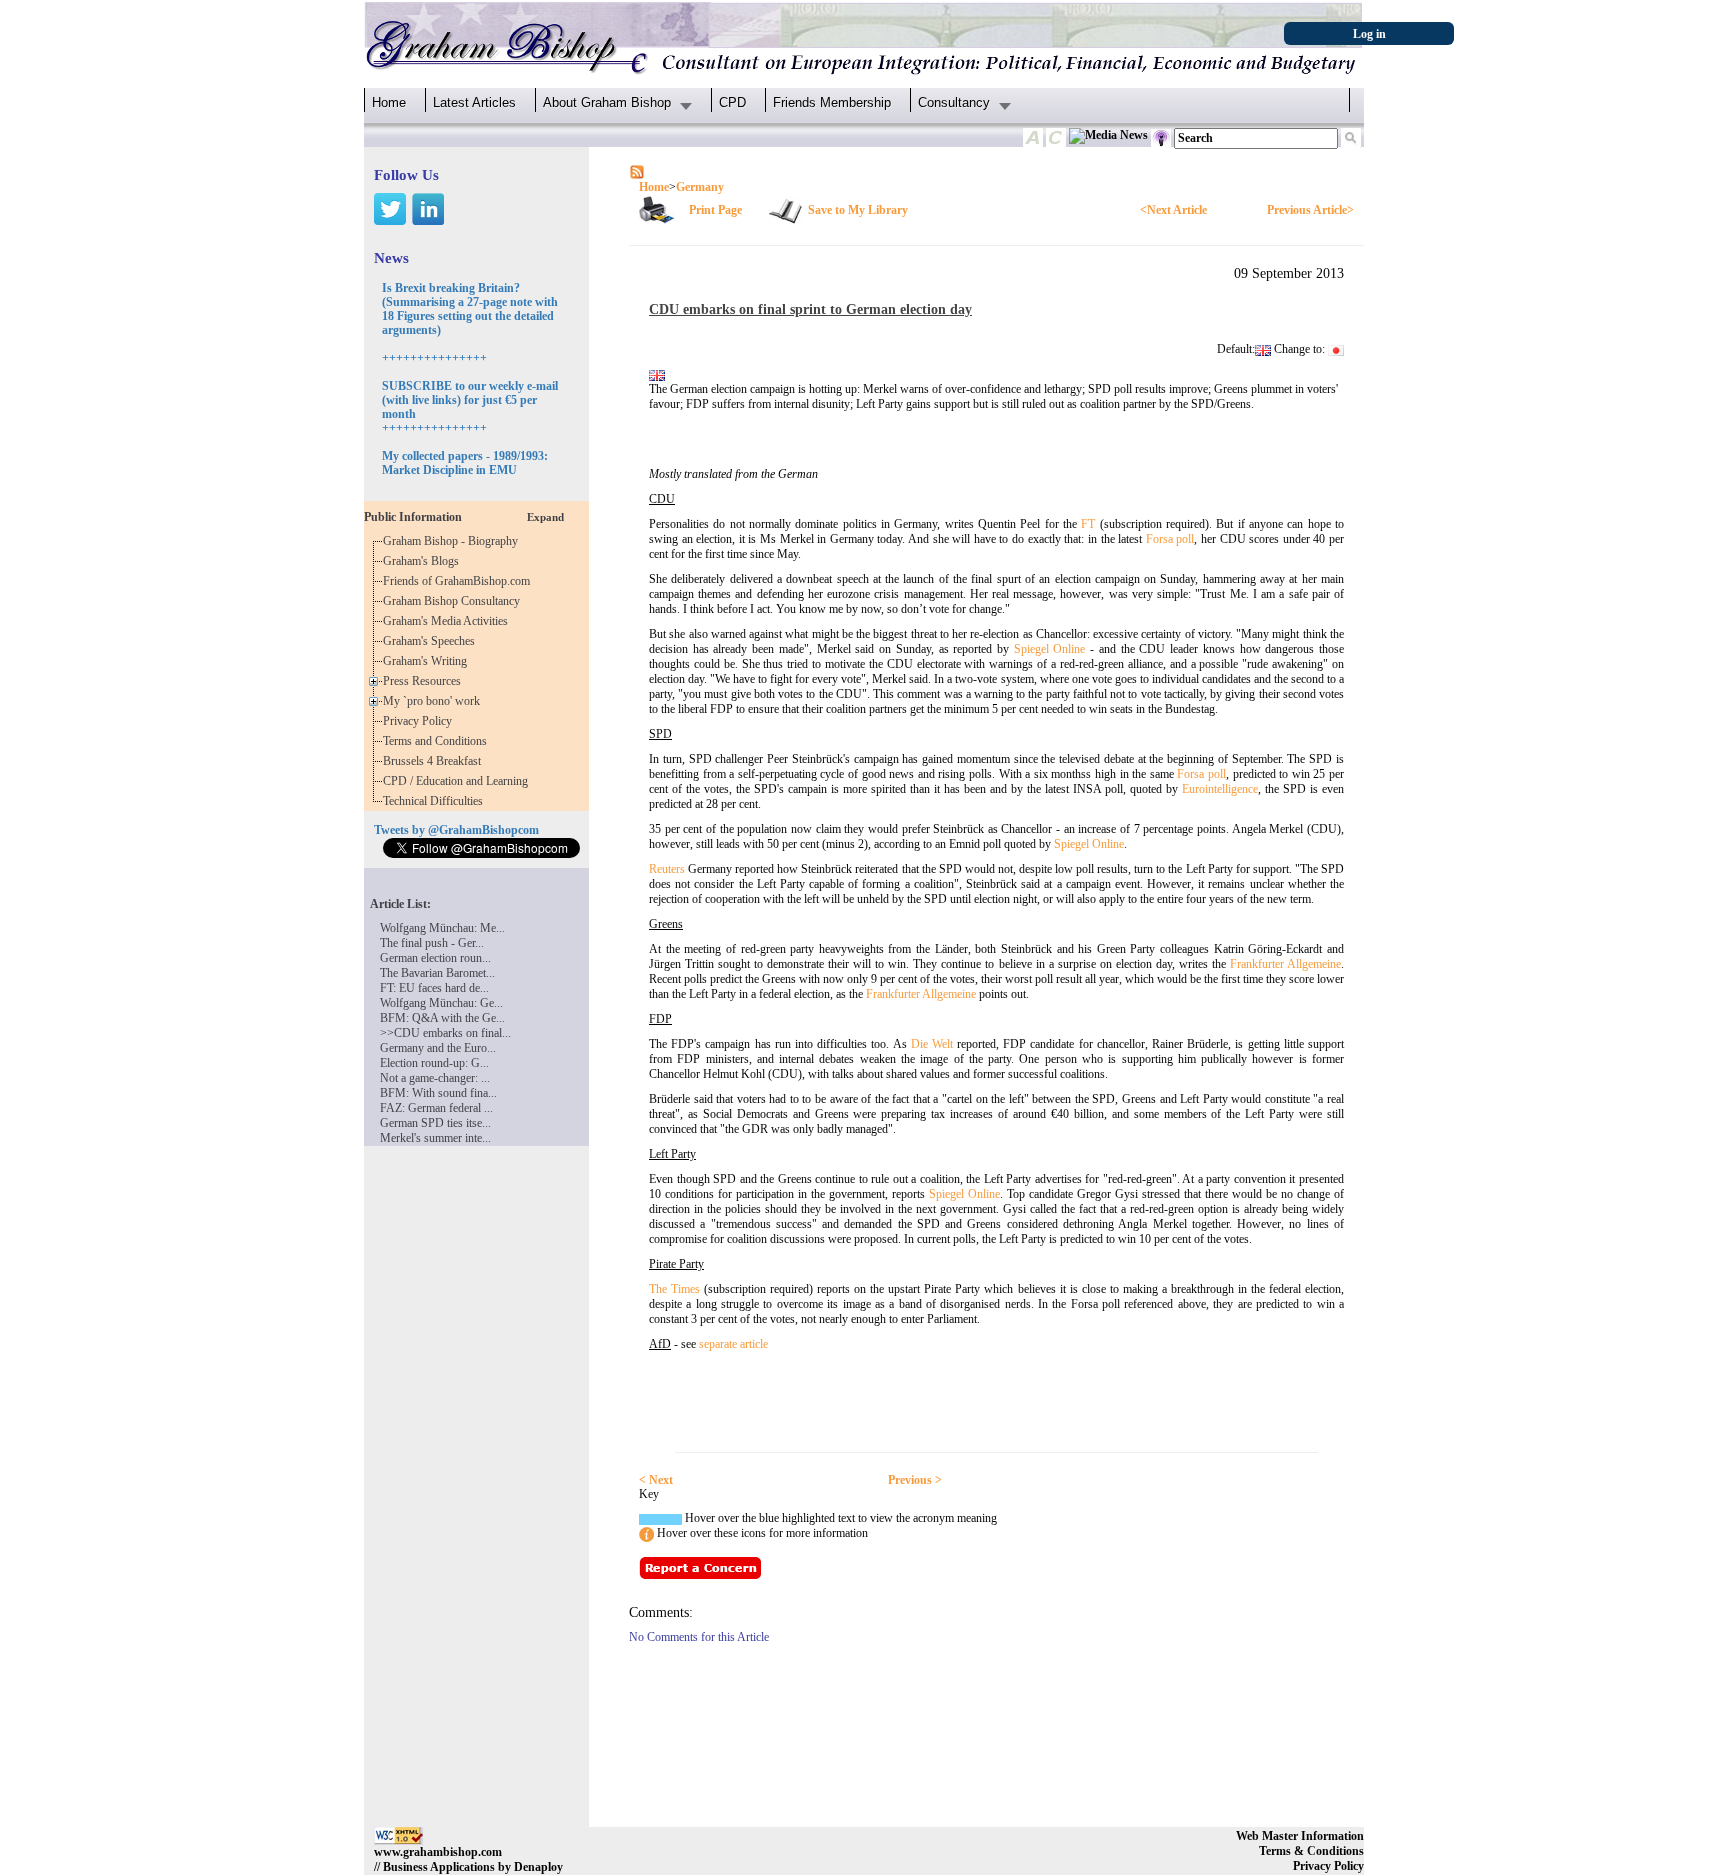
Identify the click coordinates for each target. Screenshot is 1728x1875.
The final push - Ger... (432, 943)
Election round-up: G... (434, 1063)
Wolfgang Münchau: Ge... (441, 1003)
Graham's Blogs (424, 561)
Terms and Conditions (438, 741)
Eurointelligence (1220, 789)
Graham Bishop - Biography (453, 541)
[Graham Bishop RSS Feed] (637, 171)
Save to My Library (858, 210)
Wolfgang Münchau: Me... (442, 928)
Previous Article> (1310, 210)
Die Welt (934, 1044)
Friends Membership (832, 102)
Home (389, 102)
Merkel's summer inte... (435, 1138)
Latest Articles (474, 102)
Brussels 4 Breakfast (435, 761)
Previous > (915, 1480)
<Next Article (1173, 210)
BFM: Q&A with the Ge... (442, 1018)
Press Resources (425, 681)
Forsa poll (1170, 539)
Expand (545, 517)
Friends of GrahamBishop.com (459, 581)
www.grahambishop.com (438, 1852)
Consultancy (954, 102)
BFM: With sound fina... (438, 1093)
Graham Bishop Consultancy (454, 601)
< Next (656, 1480)
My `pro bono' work (434, 701)
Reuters (667, 869)
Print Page (715, 210)
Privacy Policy (420, 721)
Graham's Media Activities (448, 621)
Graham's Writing (428, 661)
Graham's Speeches (432, 641)
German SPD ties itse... (435, 1123)
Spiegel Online (1050, 649)
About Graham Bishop (607, 102)
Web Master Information (1300, 1836)
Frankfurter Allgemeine (1285, 964)
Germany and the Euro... (438, 1048)
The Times (674, 1289)
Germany (700, 187)
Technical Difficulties (436, 801)
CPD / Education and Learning (460, 781)
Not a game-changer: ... (435, 1078)
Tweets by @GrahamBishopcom (456, 830)
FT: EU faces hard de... (434, 988)
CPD (732, 102)
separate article (733, 1344)
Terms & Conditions (1311, 1851)
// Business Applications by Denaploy (468, 1867)
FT (1088, 524)
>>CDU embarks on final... (445, 1033)
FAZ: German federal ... (436, 1108)
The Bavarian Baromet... (437, 973)
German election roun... (435, 958)
